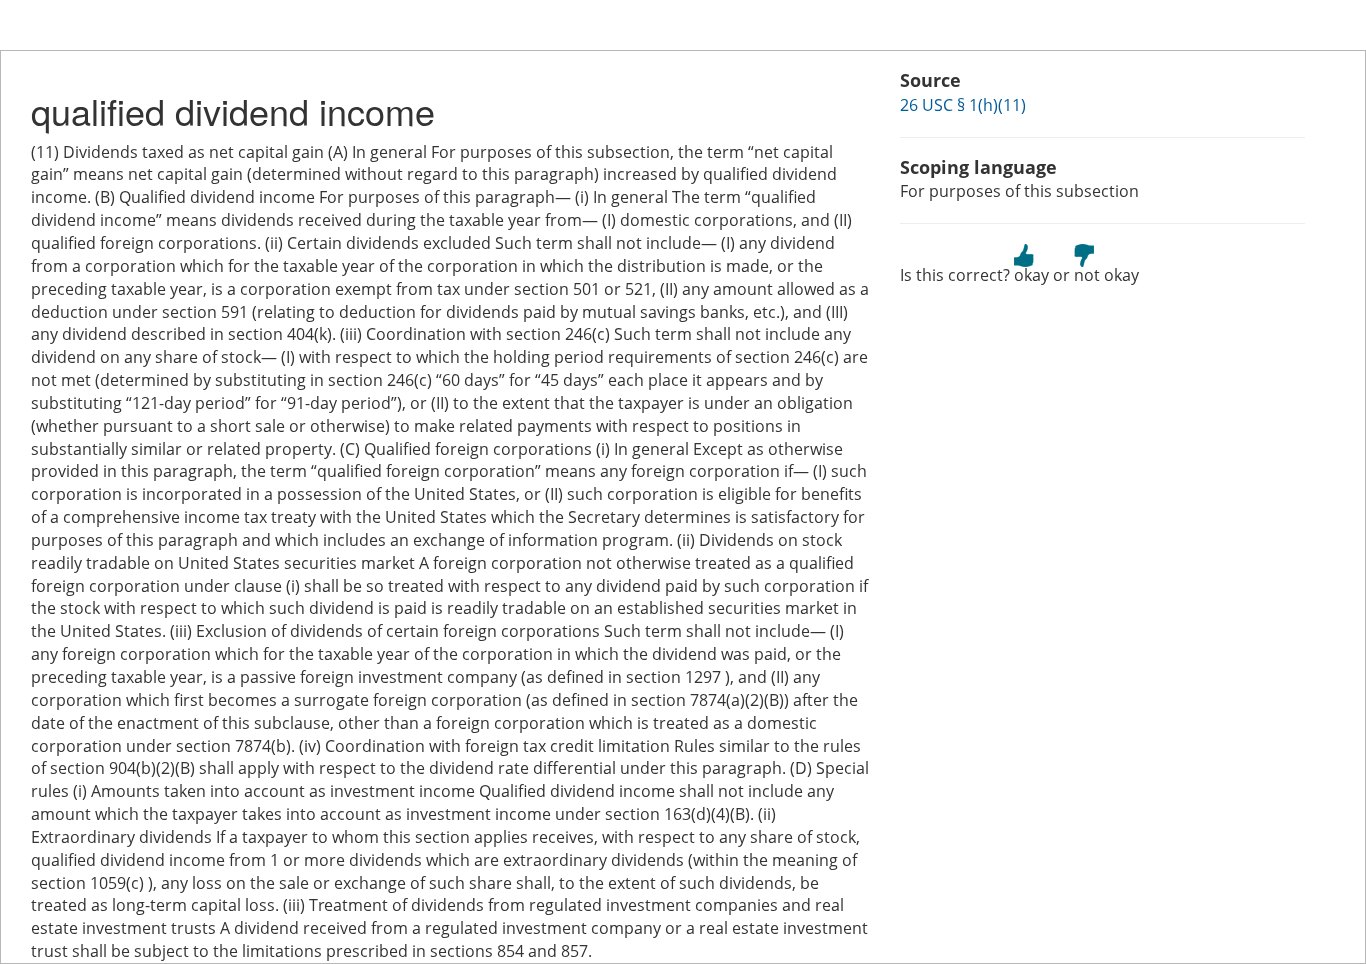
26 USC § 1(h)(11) (963, 105)
